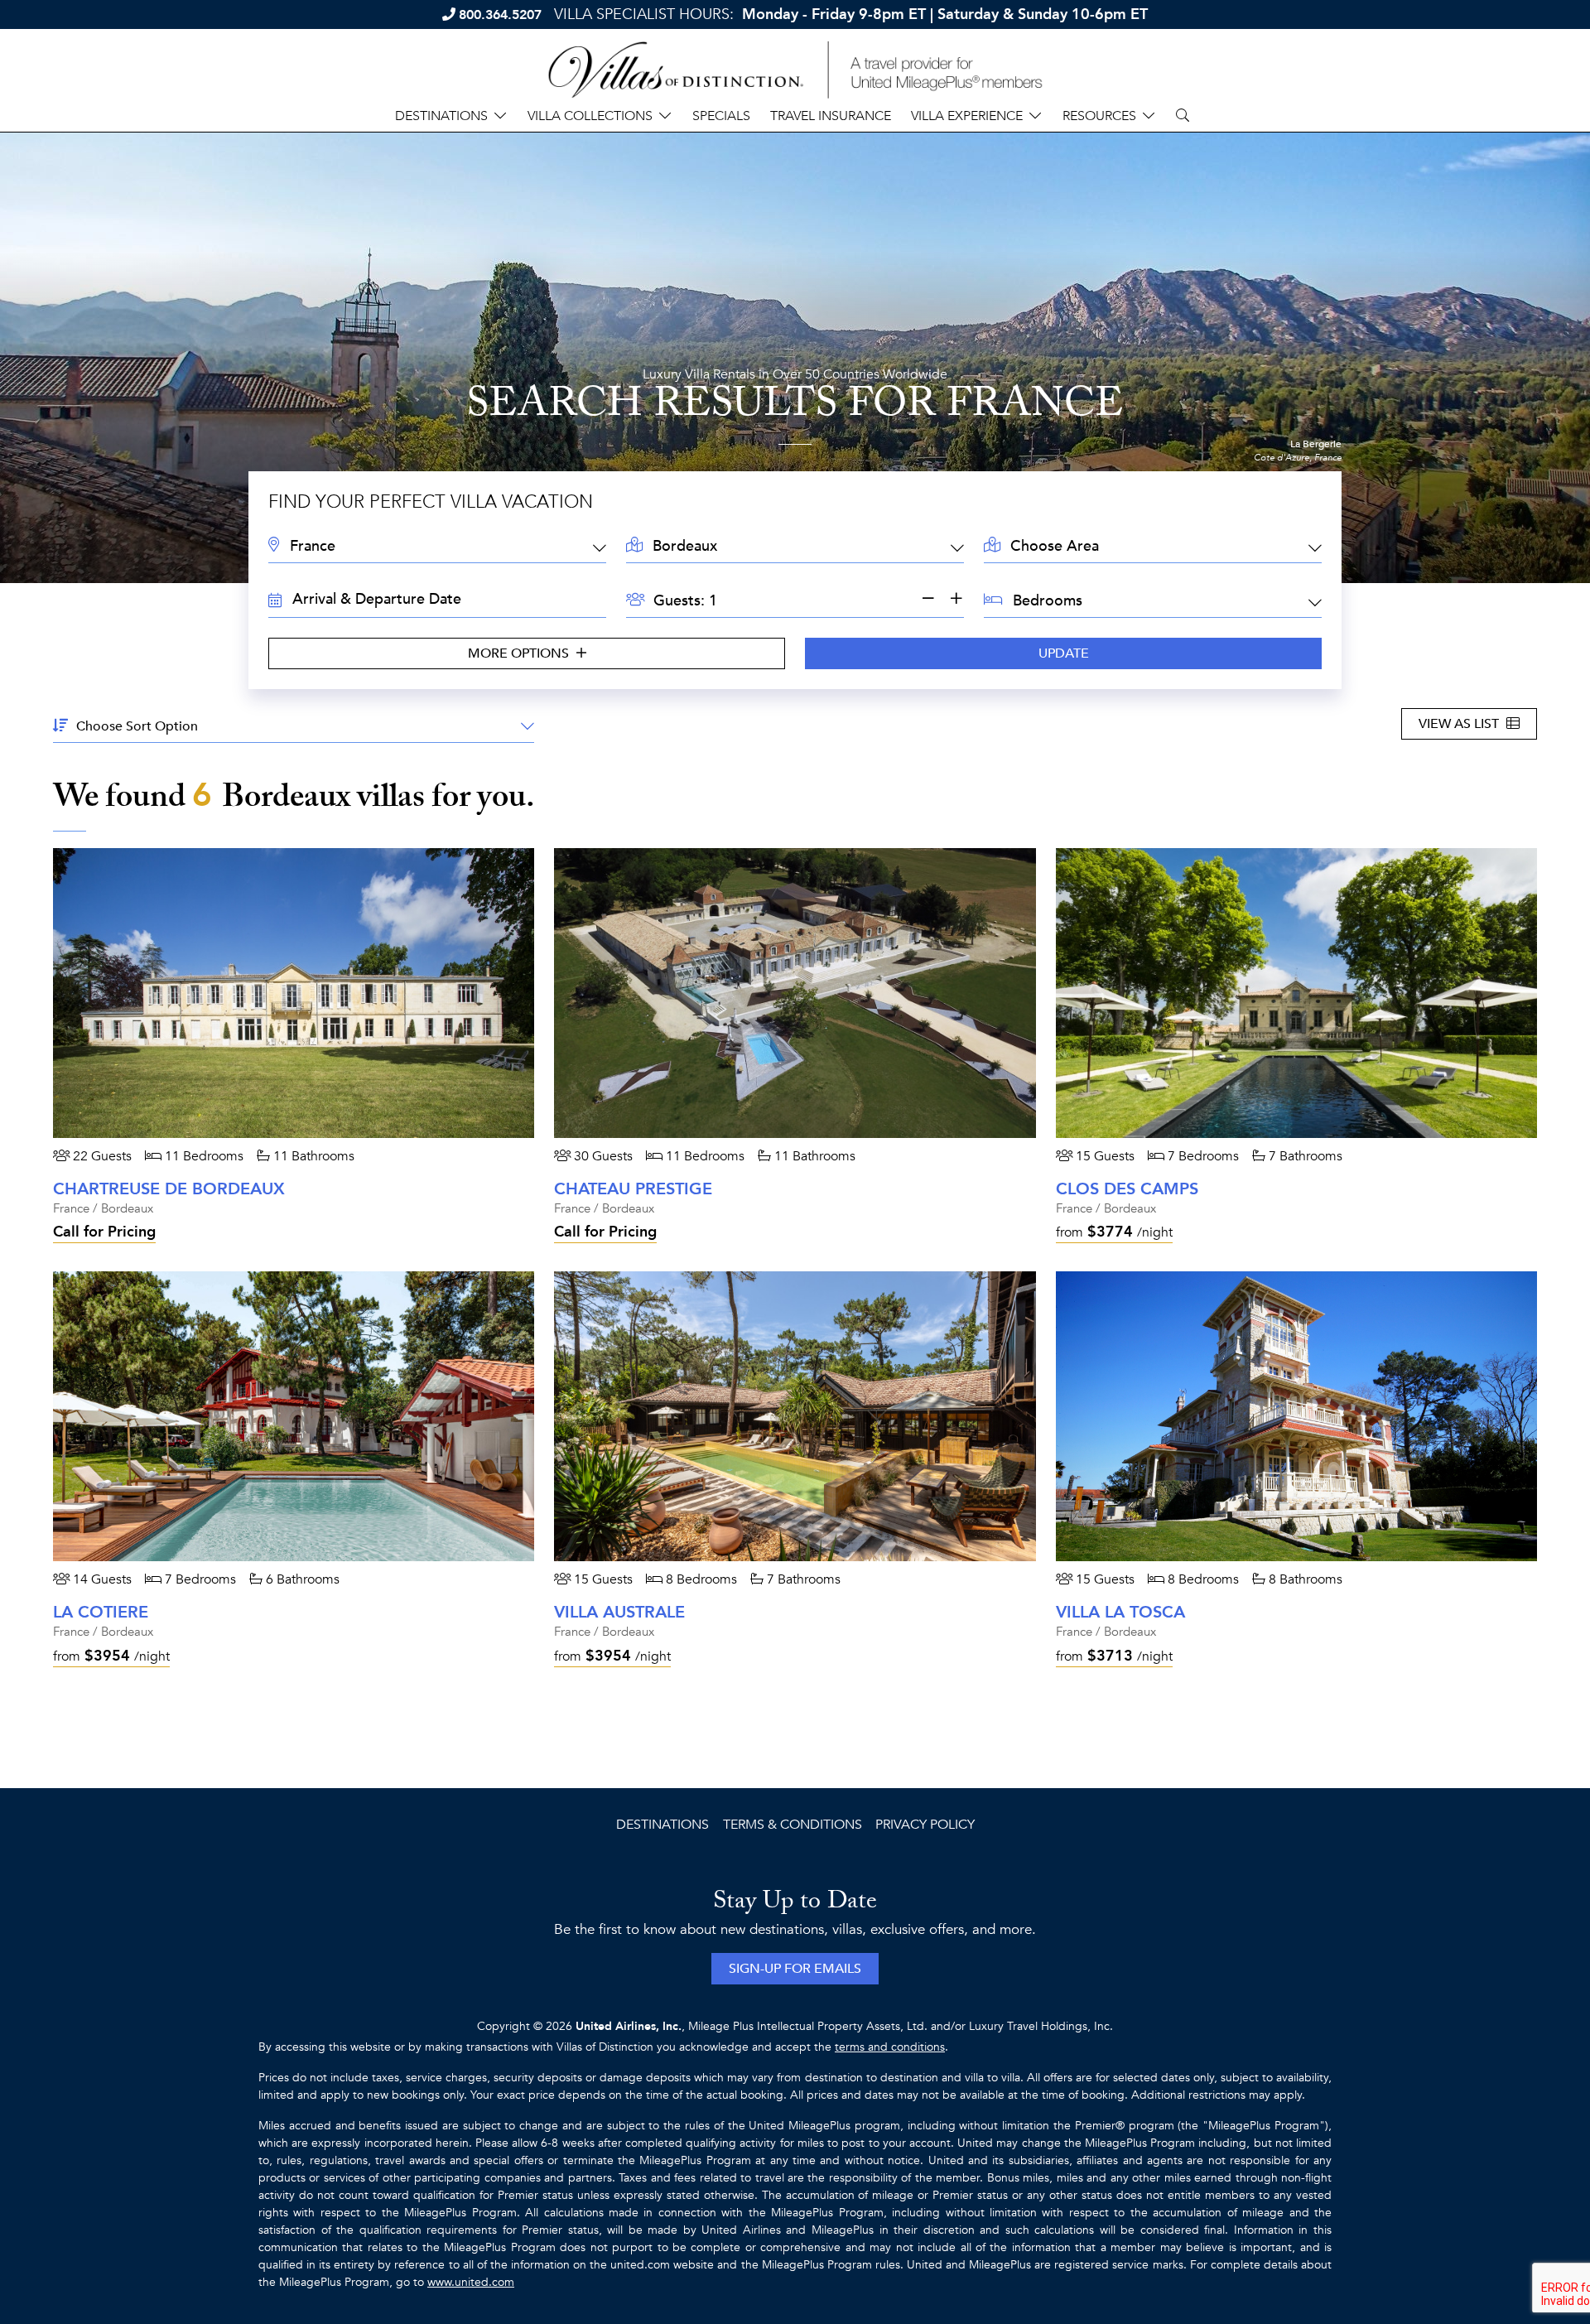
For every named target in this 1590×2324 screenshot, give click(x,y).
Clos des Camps (1127, 1189)
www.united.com (471, 2282)
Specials (721, 116)
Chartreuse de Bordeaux (169, 1189)
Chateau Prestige (633, 1189)
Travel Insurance (831, 116)
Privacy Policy (925, 1825)
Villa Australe (619, 1612)
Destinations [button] (441, 116)
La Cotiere (101, 1612)
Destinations (662, 1825)
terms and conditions (890, 2047)
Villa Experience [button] (967, 116)
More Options (520, 653)
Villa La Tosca (1120, 1612)
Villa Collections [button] (590, 116)
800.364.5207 (500, 15)
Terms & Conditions (793, 1825)
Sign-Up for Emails (795, 1969)
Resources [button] (1099, 116)
